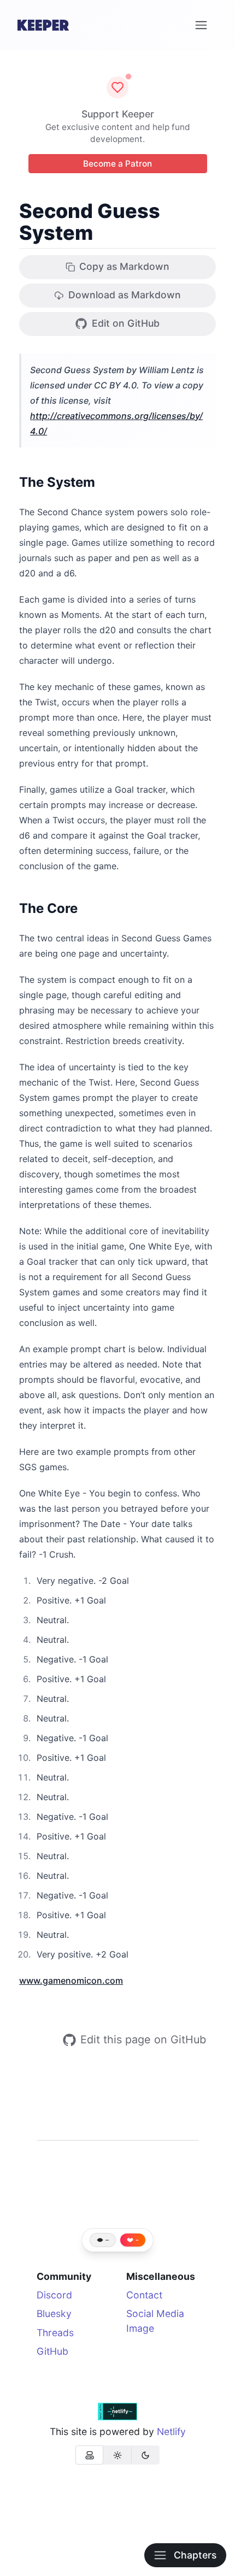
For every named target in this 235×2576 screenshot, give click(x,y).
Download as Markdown (125, 295)
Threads (55, 2333)
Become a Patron (117, 164)
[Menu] (201, 25)
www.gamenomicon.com (71, 1980)
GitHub (52, 2351)
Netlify (171, 2431)
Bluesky (54, 2313)
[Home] (43, 25)
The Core (48, 908)
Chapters (195, 2555)
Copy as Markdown (124, 266)
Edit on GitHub (126, 323)
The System (57, 482)
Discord (54, 2295)
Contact (144, 2295)
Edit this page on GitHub (143, 2039)
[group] (117, 2455)
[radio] (89, 2455)
